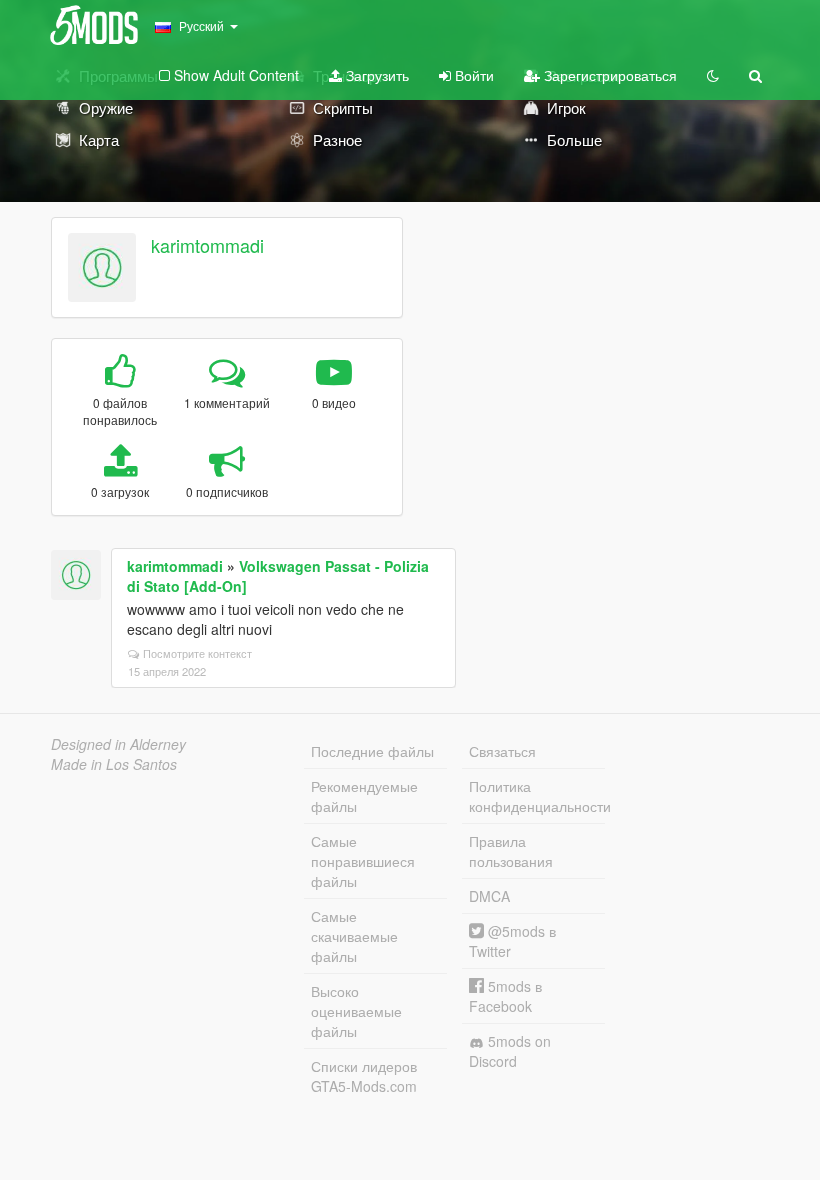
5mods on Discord (510, 1051)
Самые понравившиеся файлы (363, 861)
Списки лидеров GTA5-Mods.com (364, 1076)
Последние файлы (372, 751)
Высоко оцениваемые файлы (356, 1011)
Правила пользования (511, 851)
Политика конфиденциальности (537, 796)
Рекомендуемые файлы (364, 796)
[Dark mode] (713, 75)
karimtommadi (207, 245)
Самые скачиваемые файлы (354, 936)
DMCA (489, 896)
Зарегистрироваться (608, 75)
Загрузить (375, 75)
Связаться (502, 751)
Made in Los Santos (114, 764)
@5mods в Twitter (512, 941)
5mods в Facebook (505, 996)
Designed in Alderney (118, 744)
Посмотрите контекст (197, 653)
